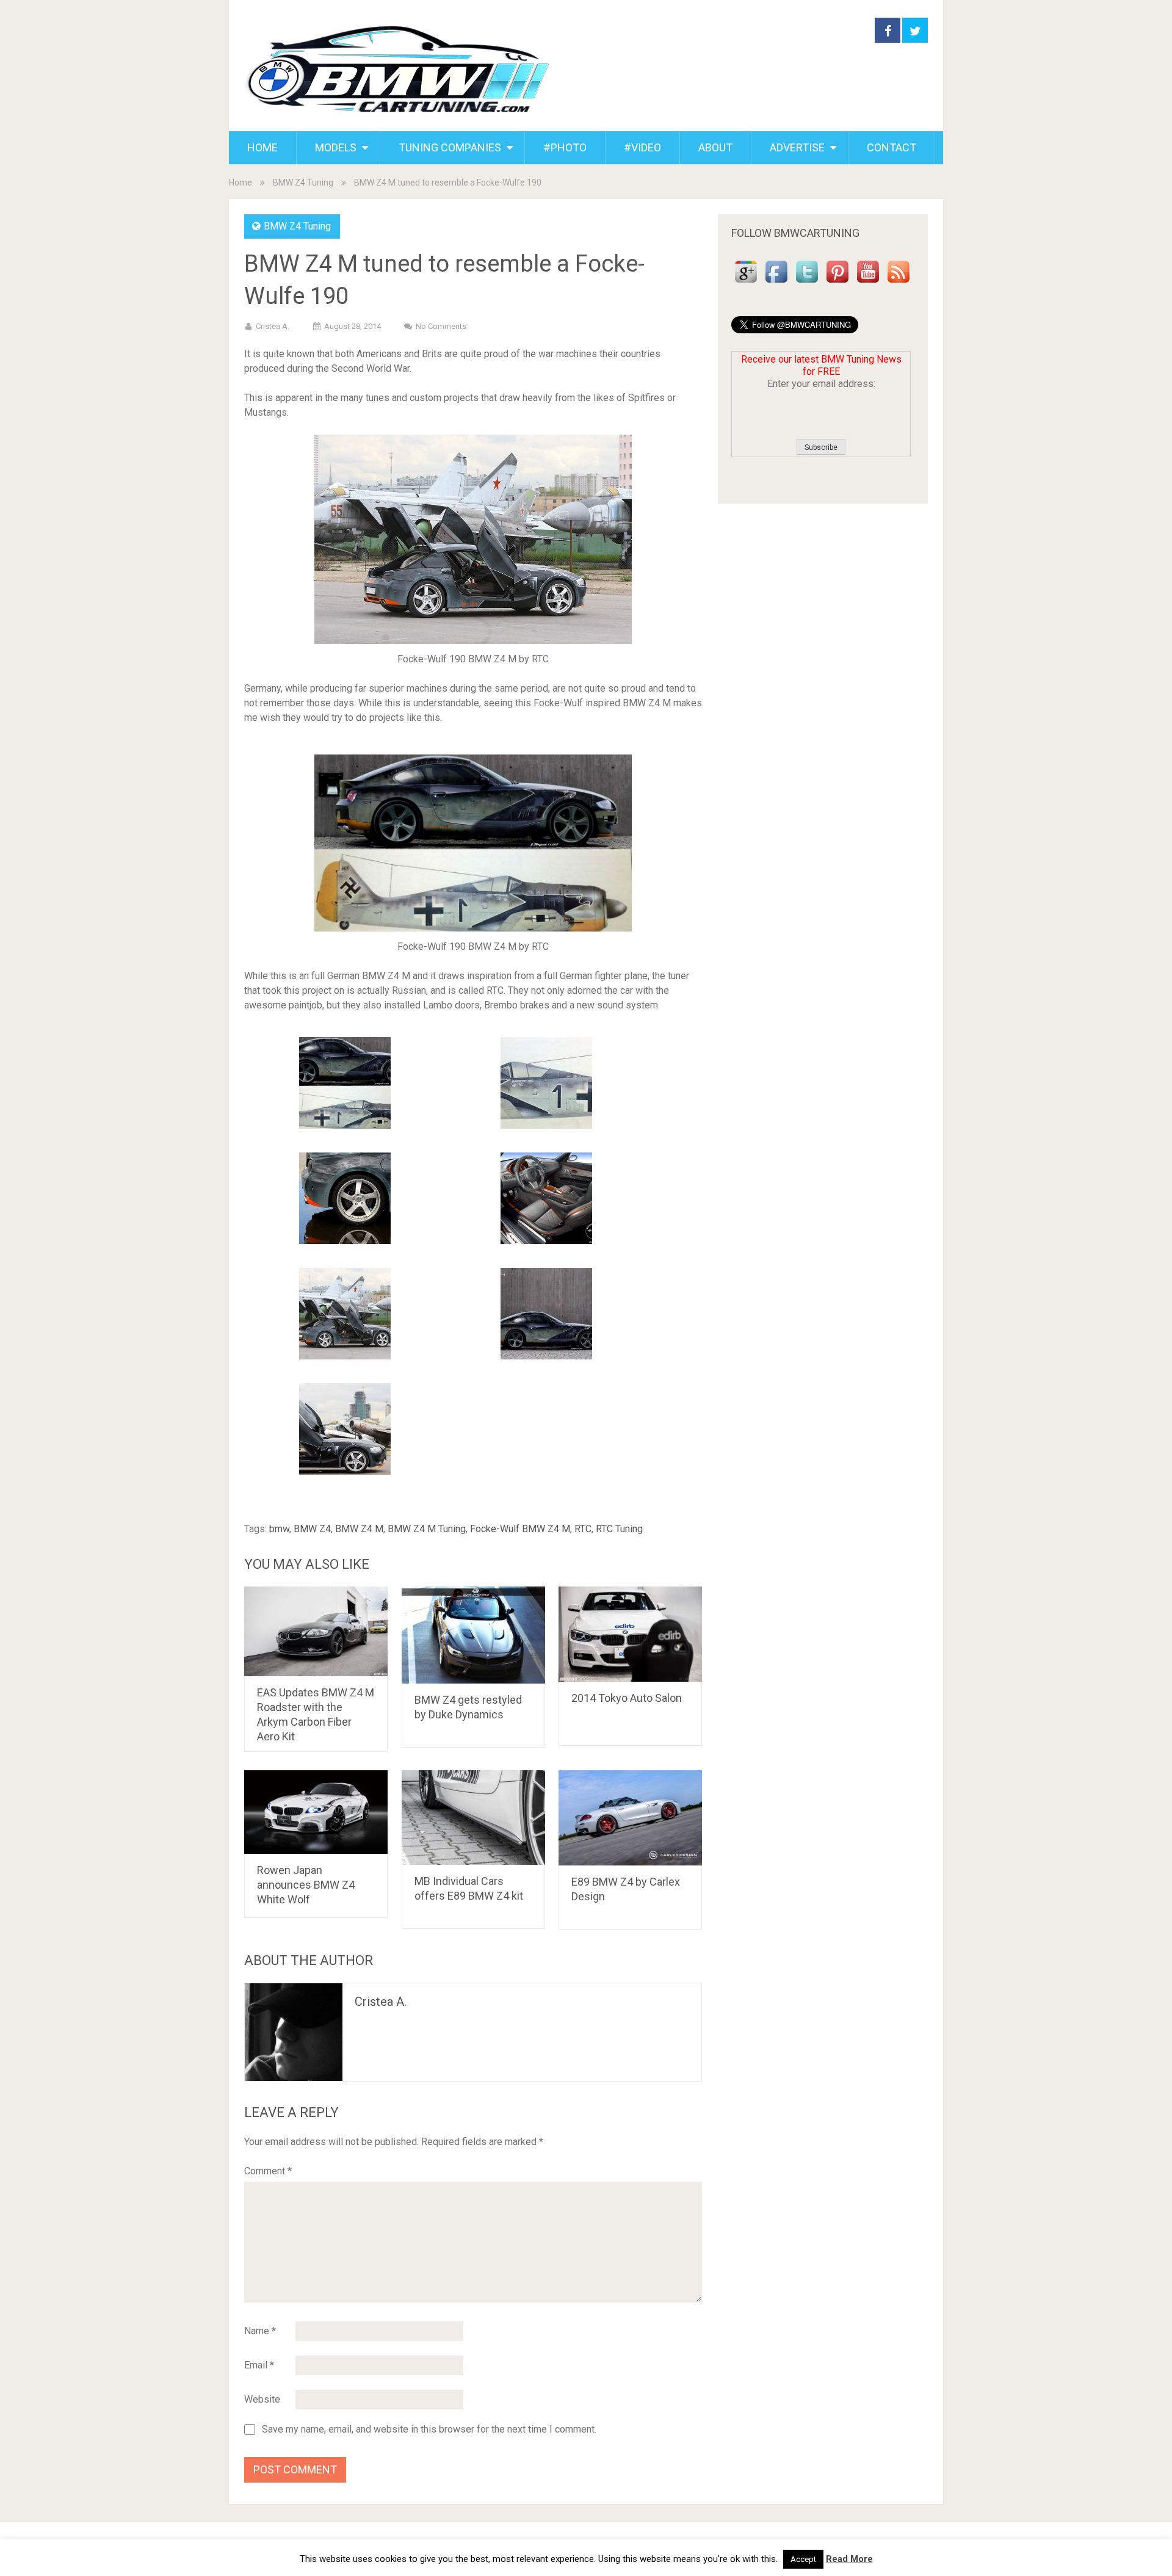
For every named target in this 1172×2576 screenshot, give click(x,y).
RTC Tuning (619, 1529)
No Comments (441, 326)
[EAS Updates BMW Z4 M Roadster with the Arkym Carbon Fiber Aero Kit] (316, 1631)
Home (241, 183)
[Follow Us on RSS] (899, 283)
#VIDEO (642, 147)
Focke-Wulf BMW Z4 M (520, 1529)
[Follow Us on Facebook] (776, 283)
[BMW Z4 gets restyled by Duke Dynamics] (473, 1635)
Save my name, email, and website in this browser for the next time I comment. (429, 2429)
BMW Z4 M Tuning (427, 1529)
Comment (268, 2171)
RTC (583, 1529)
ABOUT (715, 147)
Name (260, 2331)
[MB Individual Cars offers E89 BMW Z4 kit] (473, 1818)
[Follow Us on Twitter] (807, 283)
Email (259, 2365)
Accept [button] (803, 2559)
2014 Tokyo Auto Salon (627, 1698)
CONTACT (892, 147)
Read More (849, 2559)
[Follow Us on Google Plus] (746, 283)
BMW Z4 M (359, 1529)
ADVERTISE (797, 147)
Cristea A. (273, 326)
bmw (279, 1529)
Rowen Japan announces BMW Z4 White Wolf (306, 1885)
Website (262, 2399)
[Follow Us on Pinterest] (837, 283)
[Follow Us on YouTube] (868, 283)
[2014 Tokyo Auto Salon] (630, 1634)
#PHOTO (565, 147)
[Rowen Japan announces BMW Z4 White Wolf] (316, 1812)
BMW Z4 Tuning (303, 183)
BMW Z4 (312, 1529)
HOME (262, 147)
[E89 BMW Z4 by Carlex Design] (630, 1818)
